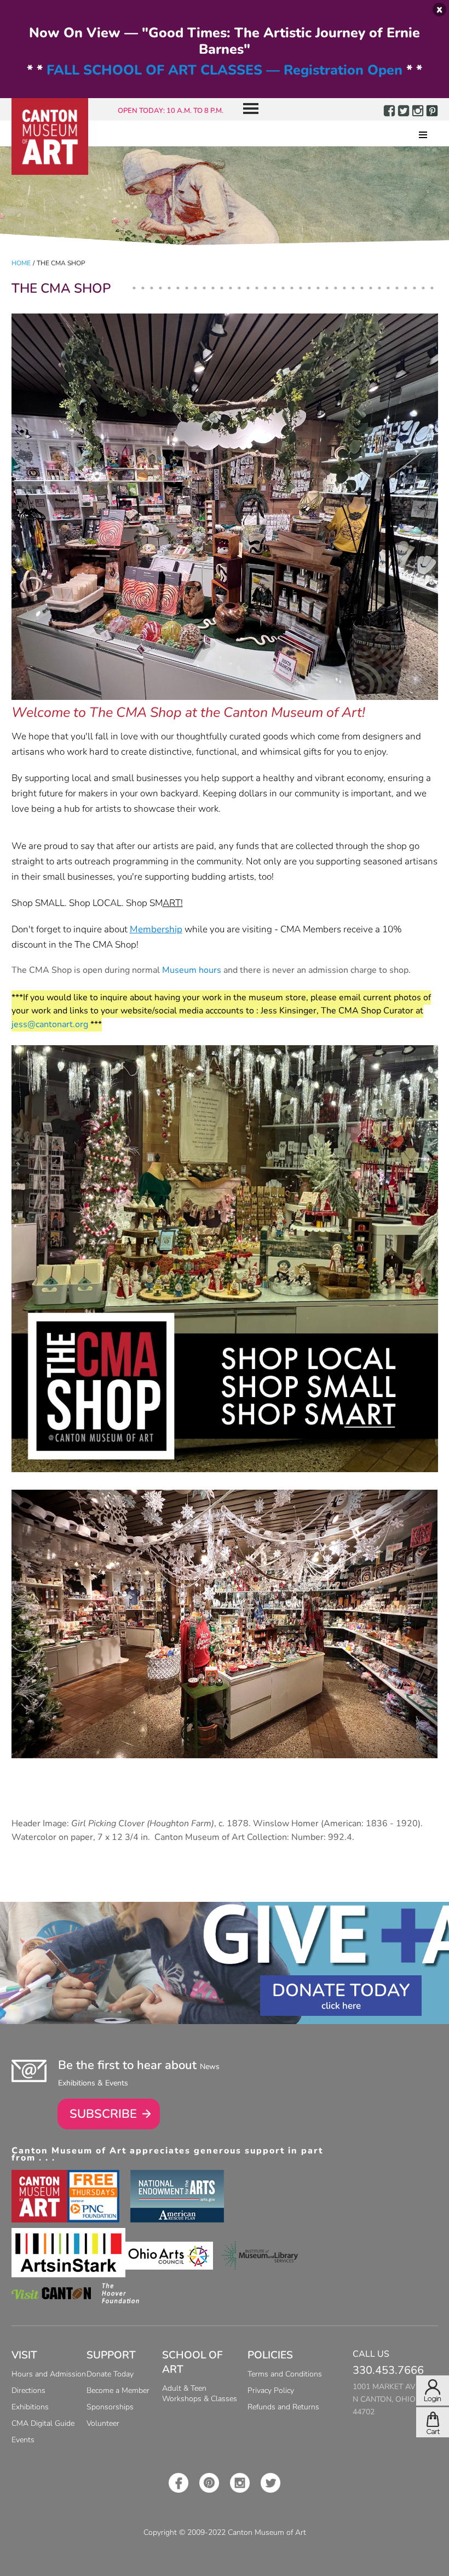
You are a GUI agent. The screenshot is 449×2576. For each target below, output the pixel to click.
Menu (246, 109)
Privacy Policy (271, 2390)
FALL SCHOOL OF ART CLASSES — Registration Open (225, 70)
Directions (28, 2390)
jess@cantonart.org (50, 1024)
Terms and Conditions (285, 2374)
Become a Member (118, 2390)
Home (21, 263)
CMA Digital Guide (43, 2423)
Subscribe (103, 2114)
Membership (156, 929)
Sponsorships (110, 2407)
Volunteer (103, 2423)
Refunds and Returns (283, 2407)
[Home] (50, 136)
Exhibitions (30, 2407)
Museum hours (192, 970)
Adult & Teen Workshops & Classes (200, 2393)
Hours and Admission (49, 2374)
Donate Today (341, 1990)
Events (23, 2440)
